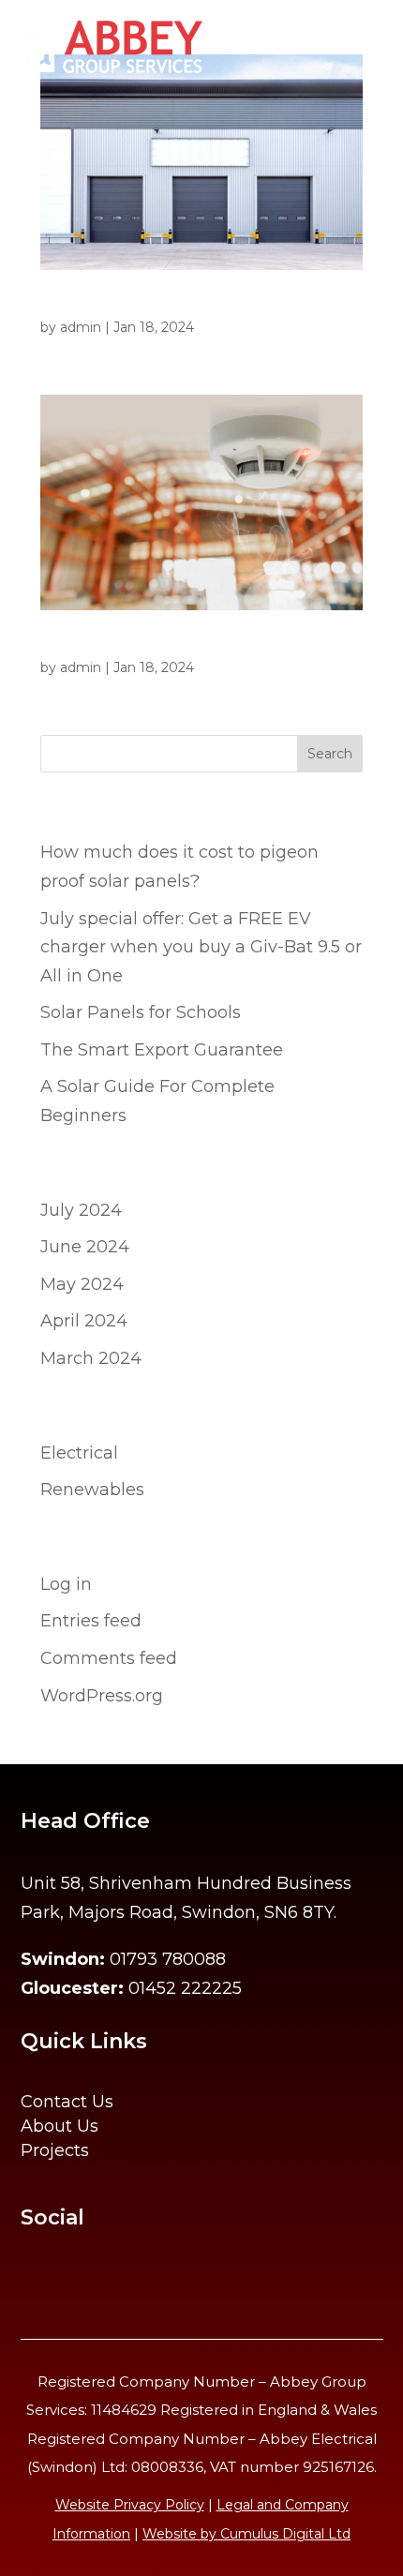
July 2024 (81, 1210)
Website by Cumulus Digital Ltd (246, 2534)
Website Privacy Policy (130, 2505)
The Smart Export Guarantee (162, 1050)
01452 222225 (185, 1988)
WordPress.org (102, 1696)
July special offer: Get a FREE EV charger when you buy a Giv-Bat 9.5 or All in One (201, 947)
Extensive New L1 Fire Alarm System (177, 305)
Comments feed (109, 1658)
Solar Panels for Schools (141, 1012)
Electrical (79, 1453)
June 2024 (85, 1247)
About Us (60, 2126)
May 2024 (82, 1284)
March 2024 (91, 1358)
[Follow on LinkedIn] (84, 2284)
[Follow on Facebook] (39, 2284)
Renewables (92, 1490)
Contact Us (67, 2102)
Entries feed (91, 1621)
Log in (66, 1584)
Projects (55, 2150)
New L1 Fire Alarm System (138, 645)
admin (81, 327)
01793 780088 (168, 1959)
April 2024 (84, 1321)
